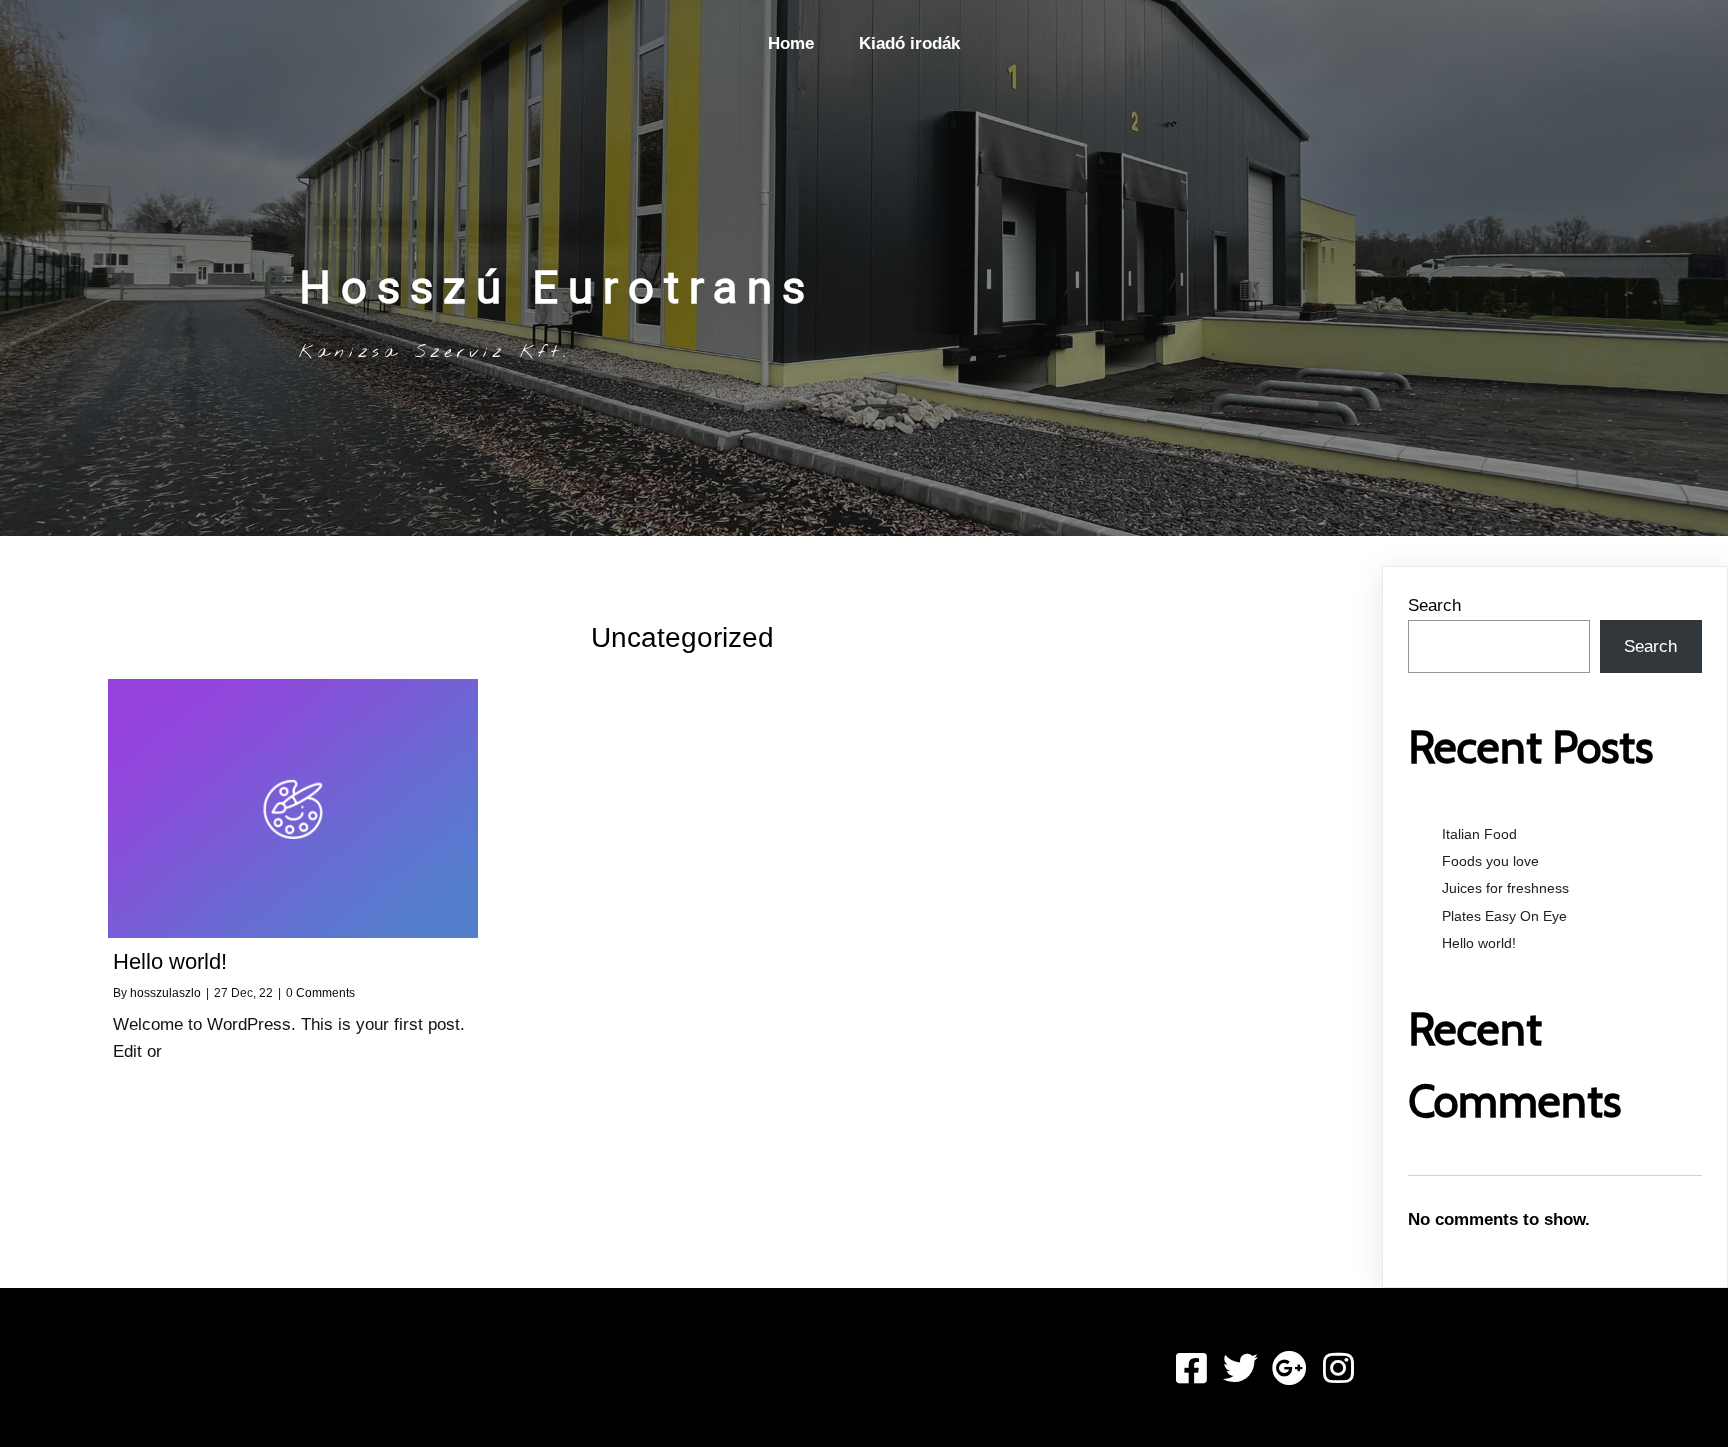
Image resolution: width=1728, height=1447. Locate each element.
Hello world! (1479, 943)
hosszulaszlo (165, 993)
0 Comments (320, 993)
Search (1434, 605)
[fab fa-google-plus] (1289, 1367)
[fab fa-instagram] (1338, 1367)
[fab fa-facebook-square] (1191, 1367)
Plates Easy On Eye (1504, 916)
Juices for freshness (1505, 888)
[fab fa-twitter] (1240, 1367)
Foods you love (1490, 861)
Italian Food (1479, 834)
